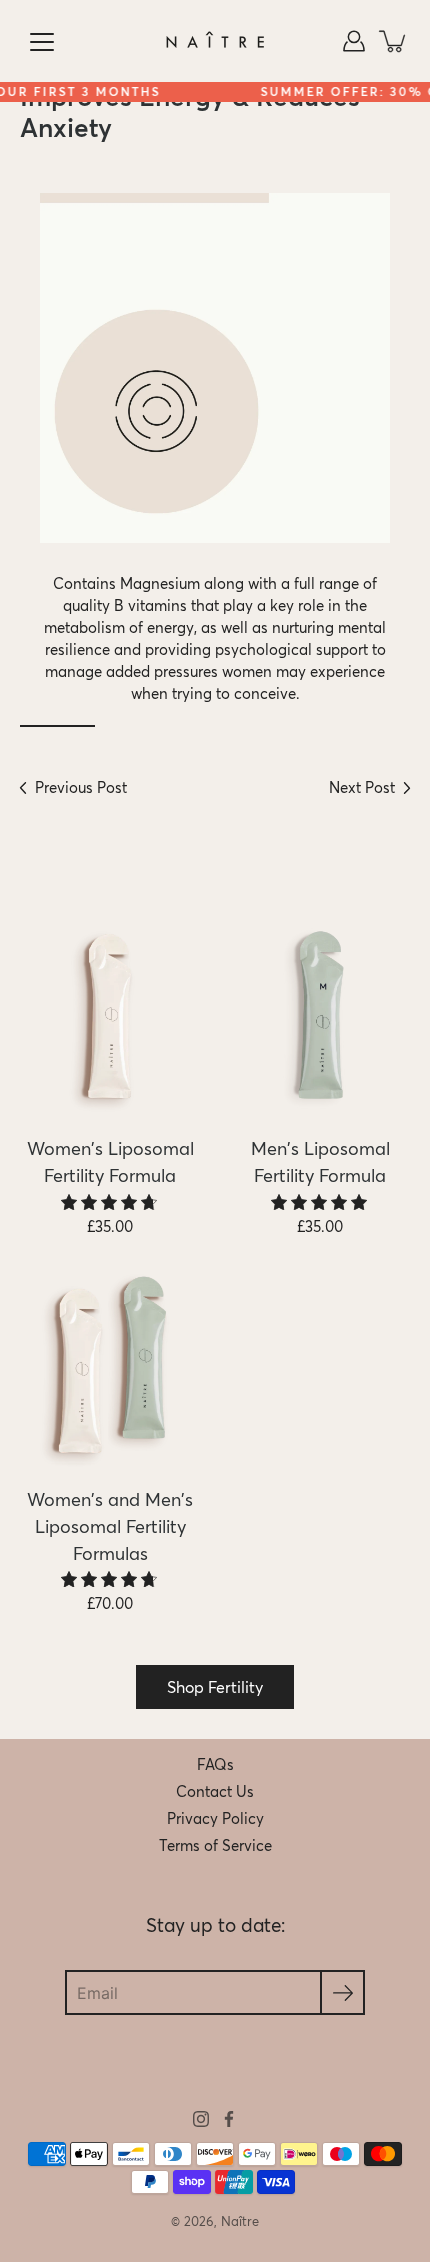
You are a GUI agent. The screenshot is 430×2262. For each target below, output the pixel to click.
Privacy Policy (215, 1819)
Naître (240, 2221)
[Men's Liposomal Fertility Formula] (320, 1015)
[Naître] (215, 41)
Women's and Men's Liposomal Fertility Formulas (110, 1527)
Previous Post (81, 788)
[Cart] (394, 41)
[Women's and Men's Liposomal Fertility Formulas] (110, 1367)
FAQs (215, 1765)
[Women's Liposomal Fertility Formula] (110, 1016)
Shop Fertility (215, 1687)
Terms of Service (215, 1846)
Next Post (362, 788)
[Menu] (42, 42)
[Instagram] (201, 2119)
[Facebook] (229, 2119)
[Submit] (342, 1992)
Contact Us (215, 1792)
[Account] (354, 41)
